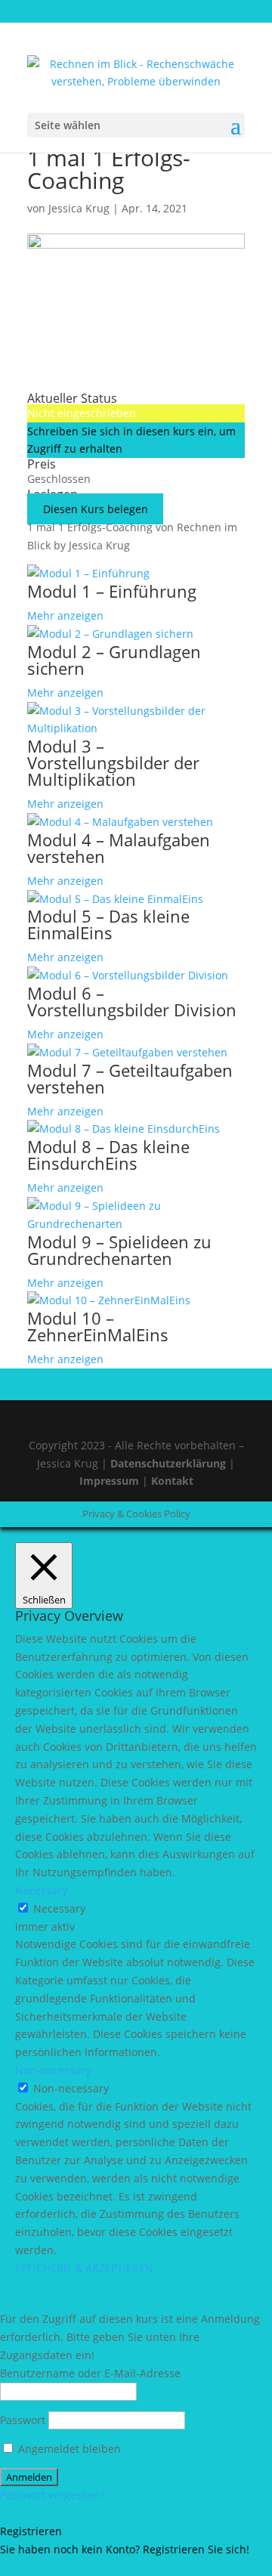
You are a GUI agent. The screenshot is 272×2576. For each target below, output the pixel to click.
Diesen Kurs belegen (96, 509)
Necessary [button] (41, 1890)
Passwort (23, 2420)
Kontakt (172, 1481)
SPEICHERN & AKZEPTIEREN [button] (84, 2268)
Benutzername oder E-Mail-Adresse (90, 2373)
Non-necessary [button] (53, 2070)
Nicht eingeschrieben (82, 413)
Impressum (111, 1481)
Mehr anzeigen (65, 615)
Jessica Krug (79, 208)
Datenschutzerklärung (168, 1463)
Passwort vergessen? (52, 2495)
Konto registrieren (46, 2567)
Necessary (59, 1908)
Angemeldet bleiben (68, 2449)
